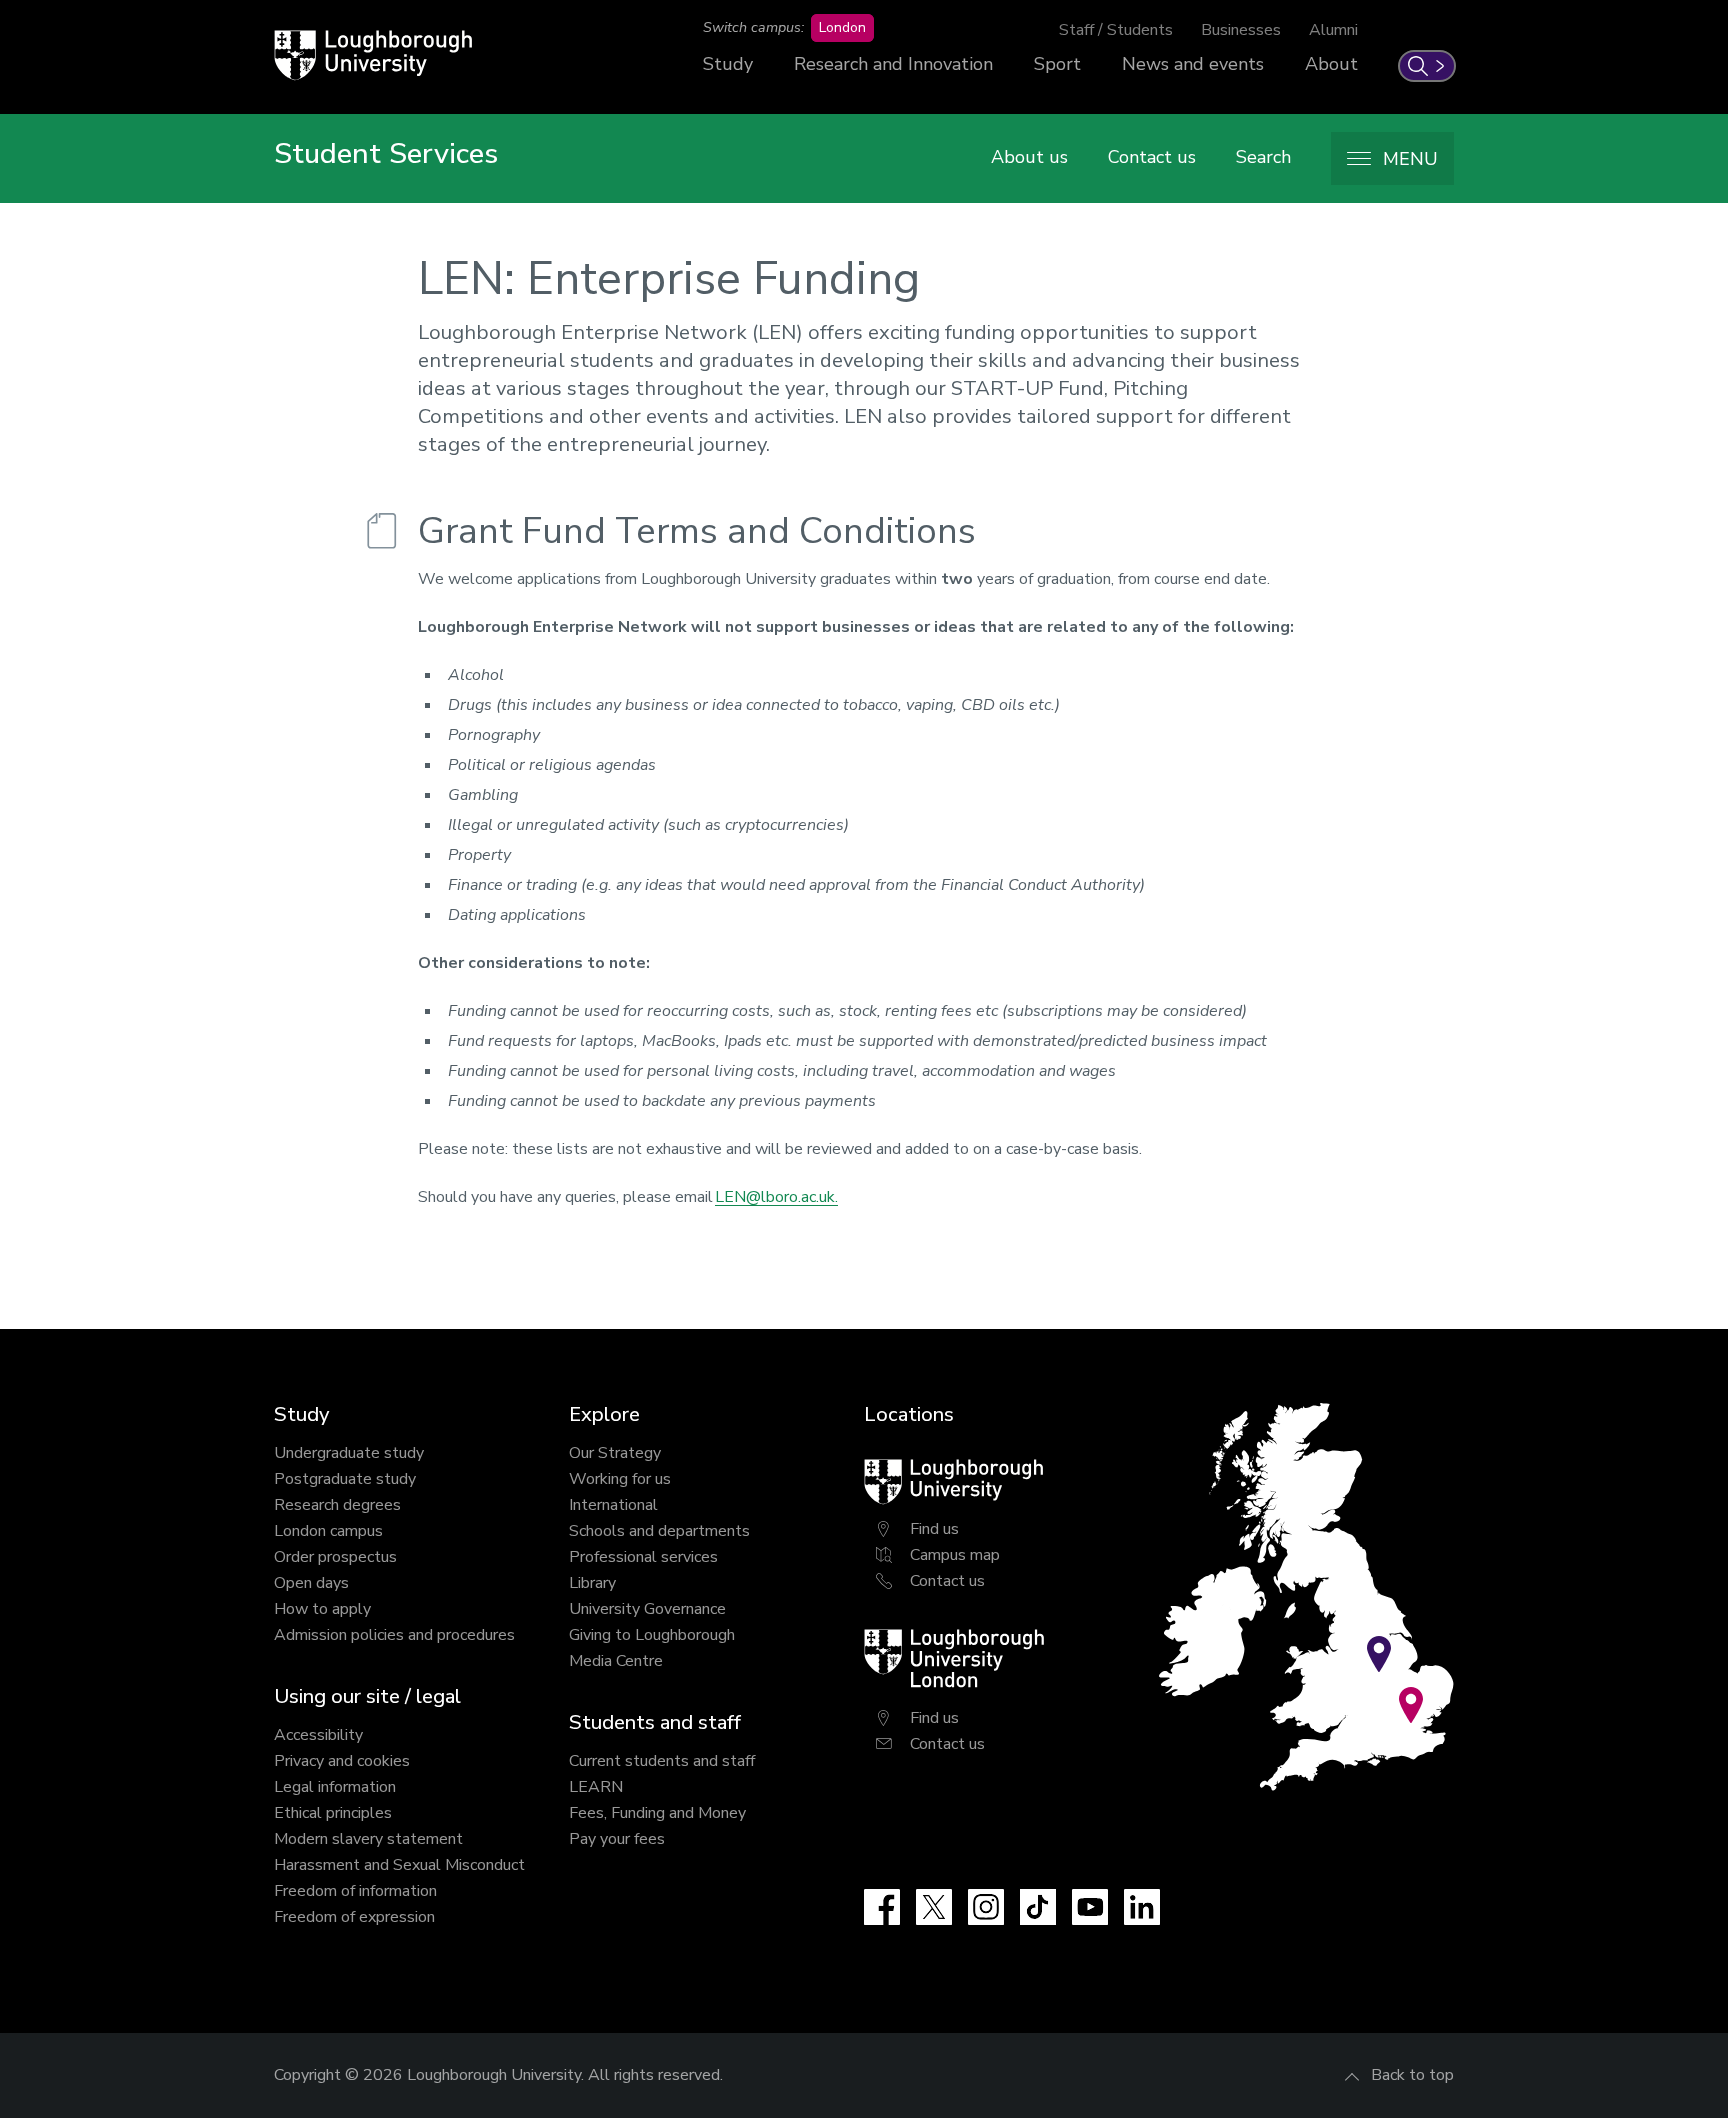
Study (728, 64)
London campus (328, 1531)
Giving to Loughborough (652, 1635)
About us (1029, 157)
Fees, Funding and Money (657, 1813)
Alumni (1333, 30)
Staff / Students (1116, 30)
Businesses (1241, 30)
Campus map (955, 1555)
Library (592, 1583)
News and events (1193, 64)
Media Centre (616, 1661)
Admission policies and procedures (394, 1635)
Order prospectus (335, 1557)
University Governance (647, 1609)
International (613, 1505)
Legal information (335, 1787)
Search (1263, 157)
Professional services (643, 1557)
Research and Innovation (893, 64)
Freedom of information (355, 1891)
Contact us (1152, 157)
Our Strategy (615, 1453)
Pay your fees (617, 1839)
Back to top (1412, 2075)
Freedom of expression (354, 1917)
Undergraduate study (349, 1453)
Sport (1057, 64)
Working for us (620, 1479)
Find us (934, 1529)
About (1331, 64)
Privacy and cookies (342, 1761)
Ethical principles (333, 1813)
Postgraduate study (345, 1479)
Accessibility (318, 1735)
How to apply (322, 1609)
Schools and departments (659, 1531)
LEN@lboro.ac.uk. (776, 1197)
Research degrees (337, 1505)
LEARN (596, 1787)
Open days (311, 1583)
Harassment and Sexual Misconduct (399, 1865)
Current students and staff (662, 1761)
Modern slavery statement (368, 1839)
